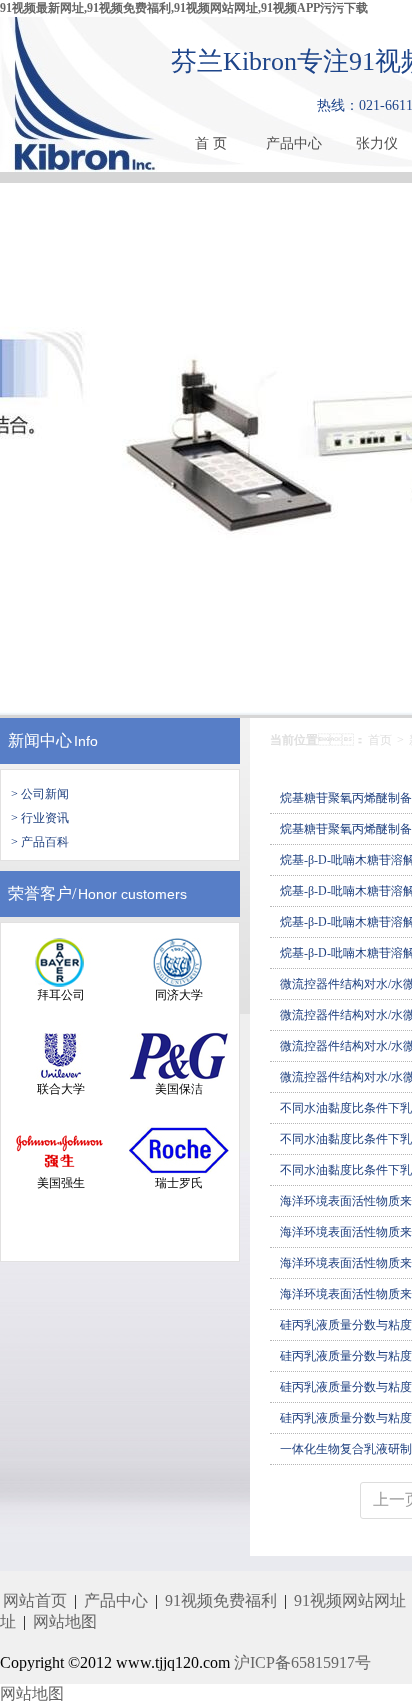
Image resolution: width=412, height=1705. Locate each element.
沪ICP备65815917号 (302, 1662)
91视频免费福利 (221, 1600)
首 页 (211, 143)
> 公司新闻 (40, 794)
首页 (380, 740)
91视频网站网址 (350, 1600)
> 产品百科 (40, 842)
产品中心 (294, 143)
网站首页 (35, 1600)
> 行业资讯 (40, 818)
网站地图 (65, 1621)
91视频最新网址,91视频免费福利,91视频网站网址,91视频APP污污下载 (184, 8)
